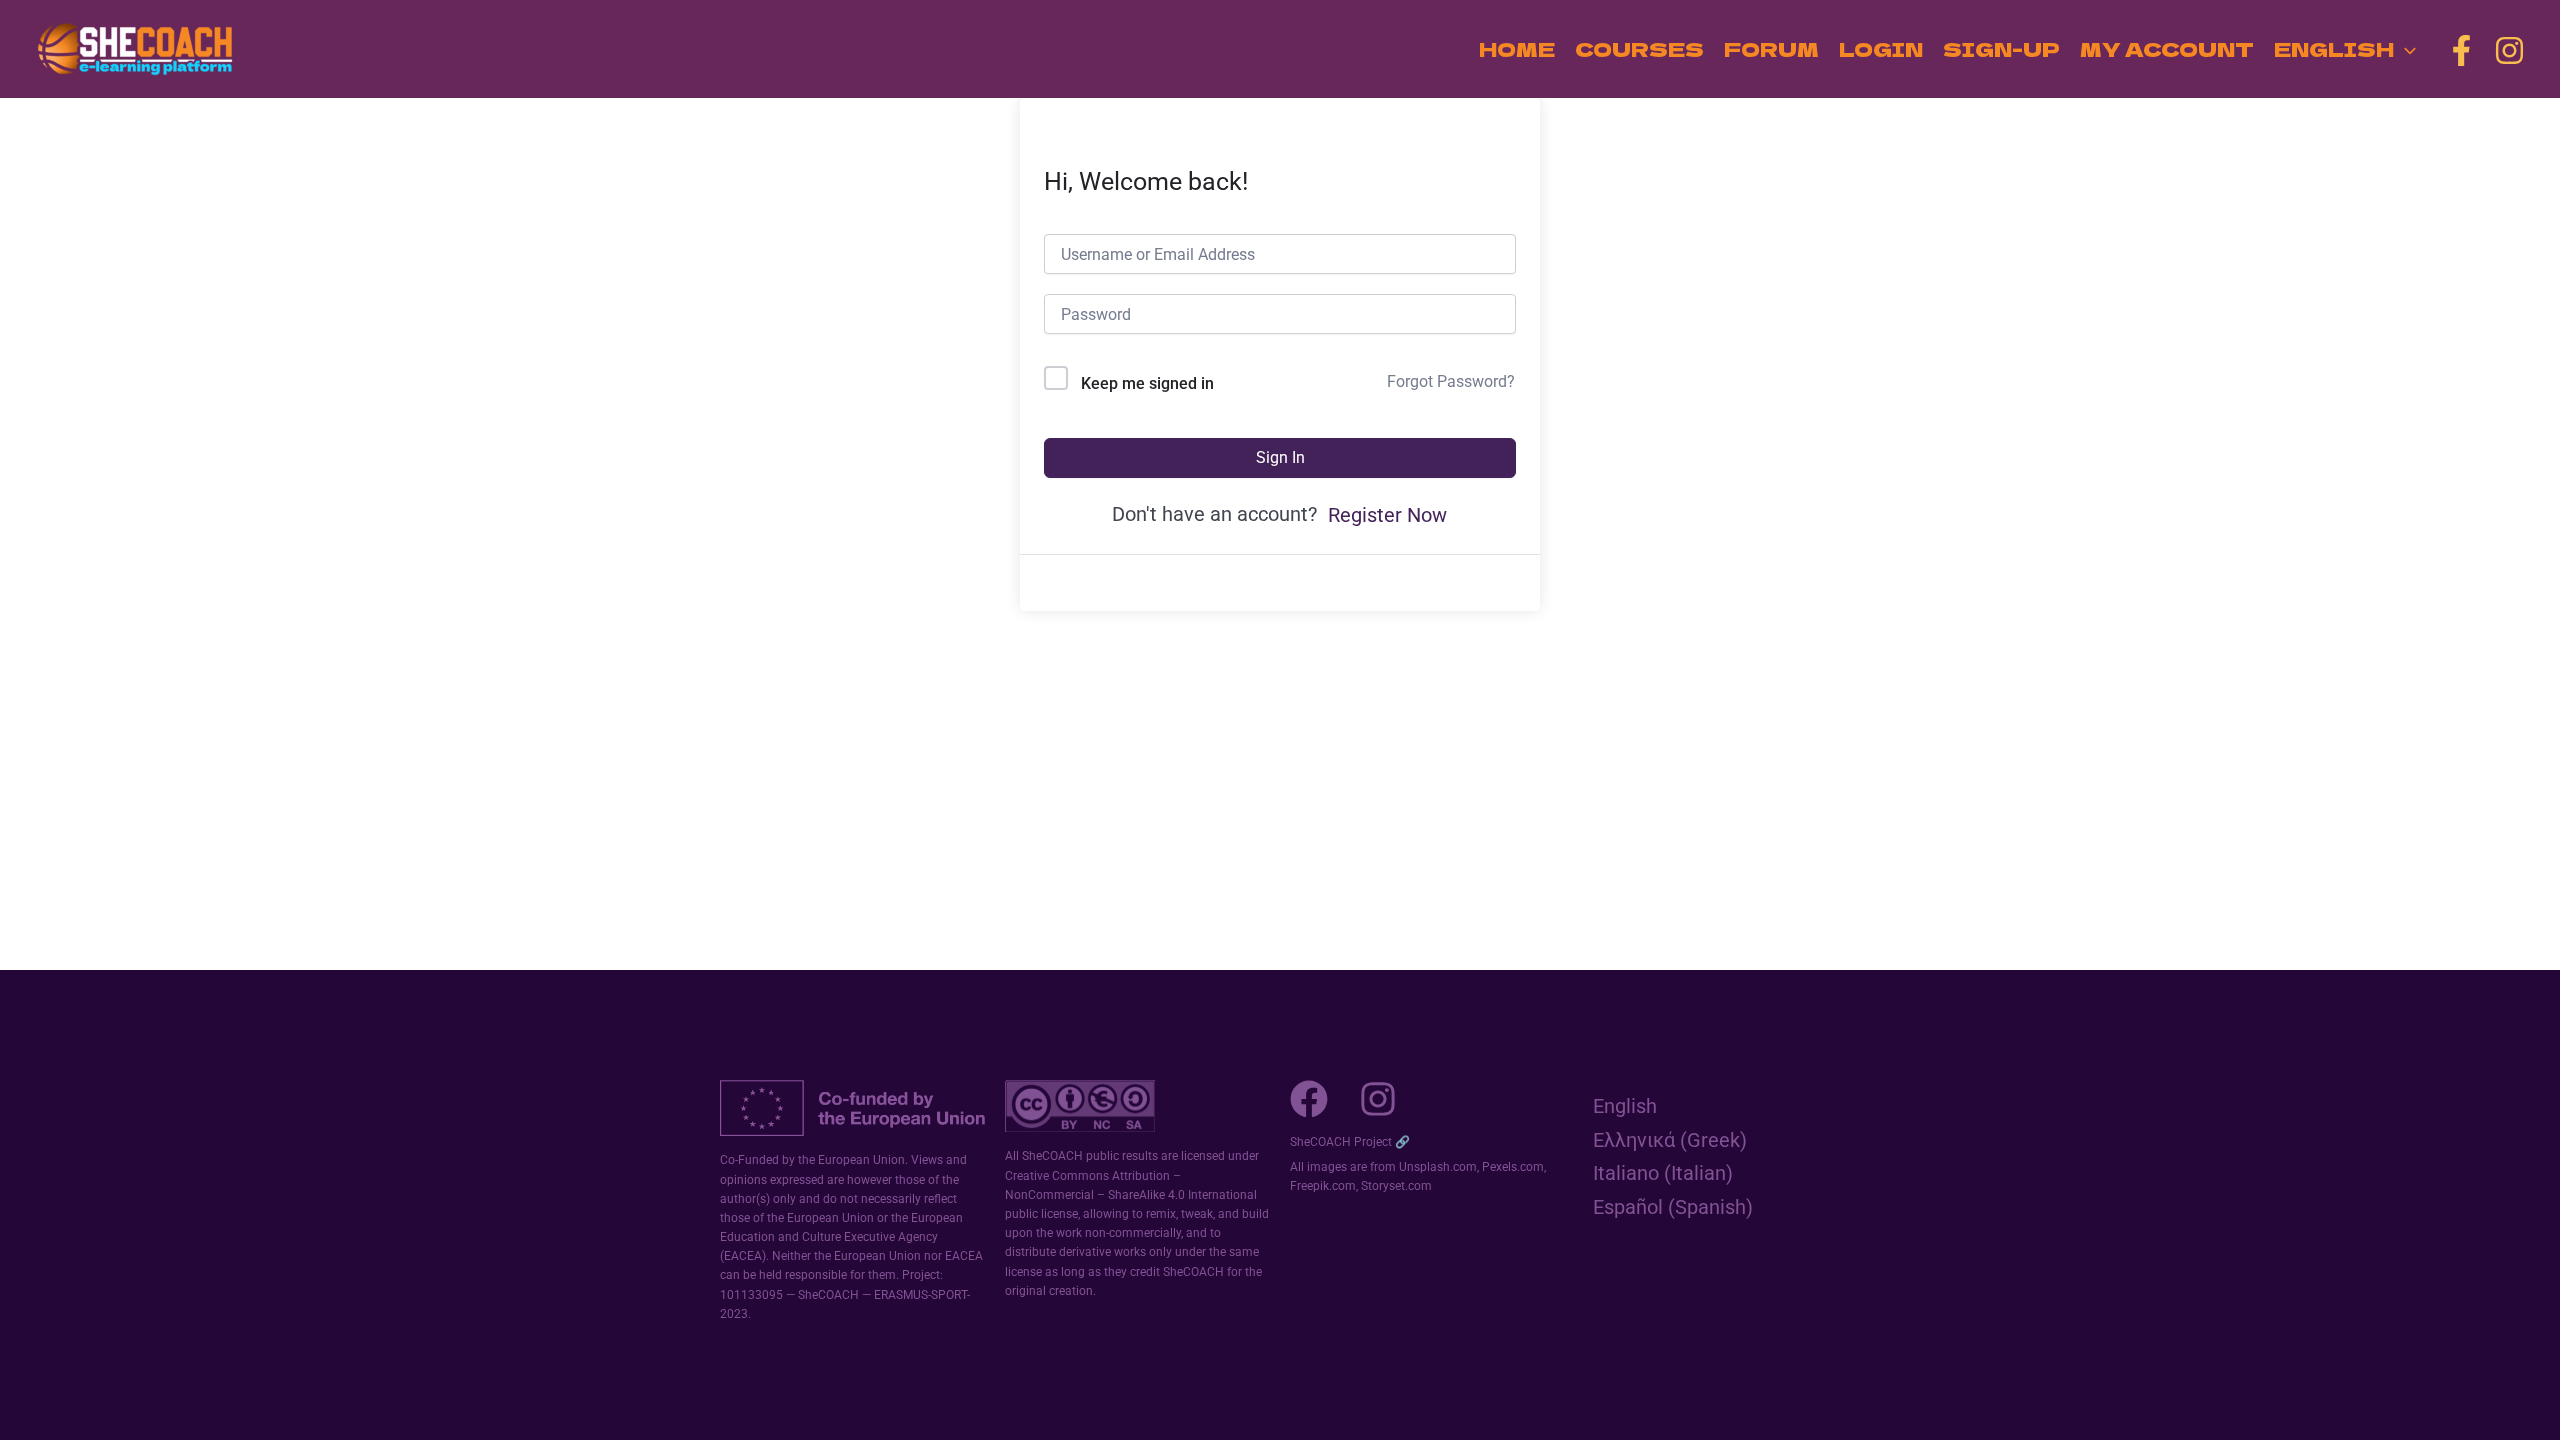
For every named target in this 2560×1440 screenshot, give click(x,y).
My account (2167, 48)
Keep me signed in (1147, 383)
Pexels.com (1513, 1167)
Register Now (1387, 515)
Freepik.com (1323, 1186)
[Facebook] (2461, 50)
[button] (2405, 49)
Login (1881, 48)
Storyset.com (1396, 1186)
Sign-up (2001, 48)
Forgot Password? (1451, 381)
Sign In (1280, 457)
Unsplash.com (1438, 1167)
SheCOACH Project (1341, 1142)
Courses (1639, 48)
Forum (1771, 48)
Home (1517, 48)
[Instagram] (2509, 50)
